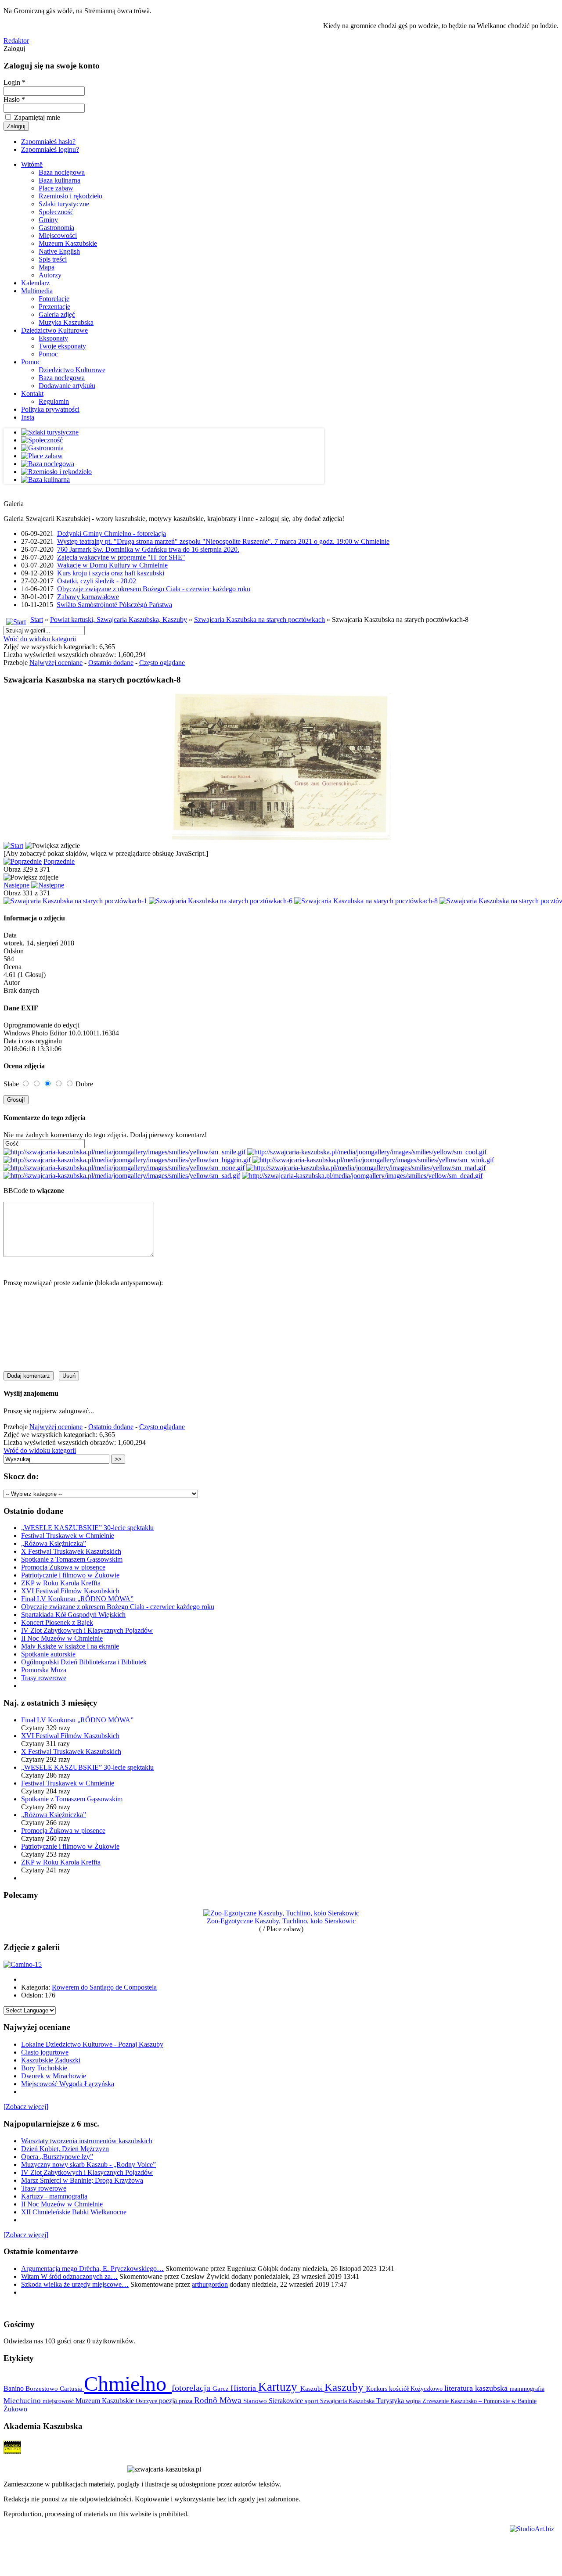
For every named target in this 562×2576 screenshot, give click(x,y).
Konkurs (378, 2389)
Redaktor (16, 41)
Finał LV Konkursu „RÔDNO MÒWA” (77, 1599)
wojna (414, 2401)
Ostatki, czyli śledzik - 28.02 (97, 581)
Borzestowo (43, 2389)
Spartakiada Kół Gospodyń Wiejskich (73, 1615)
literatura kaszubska (477, 2388)
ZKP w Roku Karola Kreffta (61, 1583)
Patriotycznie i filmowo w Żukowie (70, 1575)
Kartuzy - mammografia (54, 2196)
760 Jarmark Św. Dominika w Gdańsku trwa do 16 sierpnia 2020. (148, 549)
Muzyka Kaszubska (66, 322)
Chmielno (128, 2384)
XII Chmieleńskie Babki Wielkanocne (74, 2212)
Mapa (47, 267)
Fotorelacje (54, 299)
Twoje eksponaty (62, 346)
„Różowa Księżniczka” (54, 1543)
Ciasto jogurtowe (45, 2052)
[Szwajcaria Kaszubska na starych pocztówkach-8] (366, 901)
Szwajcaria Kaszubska (348, 2401)
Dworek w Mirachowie (54, 2076)
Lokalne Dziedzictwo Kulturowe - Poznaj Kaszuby (92, 2044)
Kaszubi (312, 2388)
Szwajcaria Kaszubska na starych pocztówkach (259, 620)
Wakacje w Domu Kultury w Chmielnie (112, 565)
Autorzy (50, 275)
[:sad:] (122, 1176)
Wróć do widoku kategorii (40, 639)
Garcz (222, 2388)
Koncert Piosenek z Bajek (57, 1622)
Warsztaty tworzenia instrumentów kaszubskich (87, 2141)
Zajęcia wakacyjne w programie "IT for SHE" (121, 557)
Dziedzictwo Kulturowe (54, 330)
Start (37, 620)
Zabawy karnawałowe (88, 597)
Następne (16, 885)
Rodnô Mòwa (219, 2400)
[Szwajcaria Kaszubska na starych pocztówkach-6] (221, 901)
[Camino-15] (23, 1964)
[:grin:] (127, 1160)
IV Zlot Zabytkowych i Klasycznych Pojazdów (87, 1630)
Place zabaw (56, 188)
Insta (28, 417)
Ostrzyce (147, 2401)
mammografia (527, 2389)
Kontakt (32, 393)
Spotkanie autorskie (48, 1654)
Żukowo (15, 2409)
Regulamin (54, 401)
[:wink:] (373, 1160)
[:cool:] (367, 1152)
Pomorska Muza (44, 1670)
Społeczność (56, 212)
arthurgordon (210, 2284)
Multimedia (37, 291)
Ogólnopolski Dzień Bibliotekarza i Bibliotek (84, 1662)
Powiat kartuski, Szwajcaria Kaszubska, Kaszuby (119, 620)
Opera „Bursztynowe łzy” (57, 2157)
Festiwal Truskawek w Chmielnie (68, 1536)
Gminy (48, 220)
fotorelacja (192, 2388)
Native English (59, 251)
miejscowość (59, 2401)
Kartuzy (279, 2387)
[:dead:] (362, 1176)
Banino (14, 2388)
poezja (169, 2401)
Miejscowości (58, 235)
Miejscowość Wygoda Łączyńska (68, 2084)
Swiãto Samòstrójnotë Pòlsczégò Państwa (114, 605)
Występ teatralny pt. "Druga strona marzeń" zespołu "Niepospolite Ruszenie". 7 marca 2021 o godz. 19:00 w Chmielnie (223, 541)
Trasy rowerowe (44, 1678)
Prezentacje (54, 307)
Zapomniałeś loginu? (50, 149)
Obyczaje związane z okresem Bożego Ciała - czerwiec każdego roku (154, 589)
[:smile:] (124, 1152)
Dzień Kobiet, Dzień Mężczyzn (65, 2149)
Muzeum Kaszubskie (68, 243)
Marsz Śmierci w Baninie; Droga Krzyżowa (82, 2180)
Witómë (32, 164)
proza (186, 2401)
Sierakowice (287, 2401)
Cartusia (72, 2388)
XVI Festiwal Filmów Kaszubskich (70, 1591)
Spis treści (53, 259)
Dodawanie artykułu (67, 386)
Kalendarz (35, 283)
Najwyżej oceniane (56, 663)
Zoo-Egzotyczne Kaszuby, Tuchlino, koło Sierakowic (281, 1921)
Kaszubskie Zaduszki (51, 2060)
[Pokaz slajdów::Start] (13, 846)
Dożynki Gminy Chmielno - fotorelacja (112, 534)
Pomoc (48, 354)
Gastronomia (56, 228)
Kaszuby (345, 2387)
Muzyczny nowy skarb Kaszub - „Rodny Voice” (88, 2165)
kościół (400, 2389)
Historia (244, 2388)
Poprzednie (59, 861)
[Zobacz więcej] (26, 2107)
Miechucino (23, 2400)
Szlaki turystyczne (64, 204)
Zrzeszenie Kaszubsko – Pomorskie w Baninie (479, 2401)
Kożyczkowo (427, 2389)
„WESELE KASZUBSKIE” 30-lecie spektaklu (87, 1528)
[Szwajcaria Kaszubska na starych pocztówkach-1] (75, 901)
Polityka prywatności (50, 409)
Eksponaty (53, 338)
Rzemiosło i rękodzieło (70, 196)
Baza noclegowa (62, 172)
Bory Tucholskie (44, 2068)
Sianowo (256, 2401)
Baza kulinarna (59, 180)
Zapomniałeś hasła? (48, 142)
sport (312, 2401)
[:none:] (124, 1168)
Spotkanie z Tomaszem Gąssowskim (72, 1559)
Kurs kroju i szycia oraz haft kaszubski (111, 573)
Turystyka (391, 2401)
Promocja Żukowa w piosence (63, 1567)
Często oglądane (162, 663)
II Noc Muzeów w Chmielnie (62, 1638)
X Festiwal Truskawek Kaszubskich (71, 1551)
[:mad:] (366, 1168)
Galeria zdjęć (57, 314)
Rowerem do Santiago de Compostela (104, 1987)
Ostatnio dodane (111, 663)
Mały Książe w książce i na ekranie (70, 1646)
